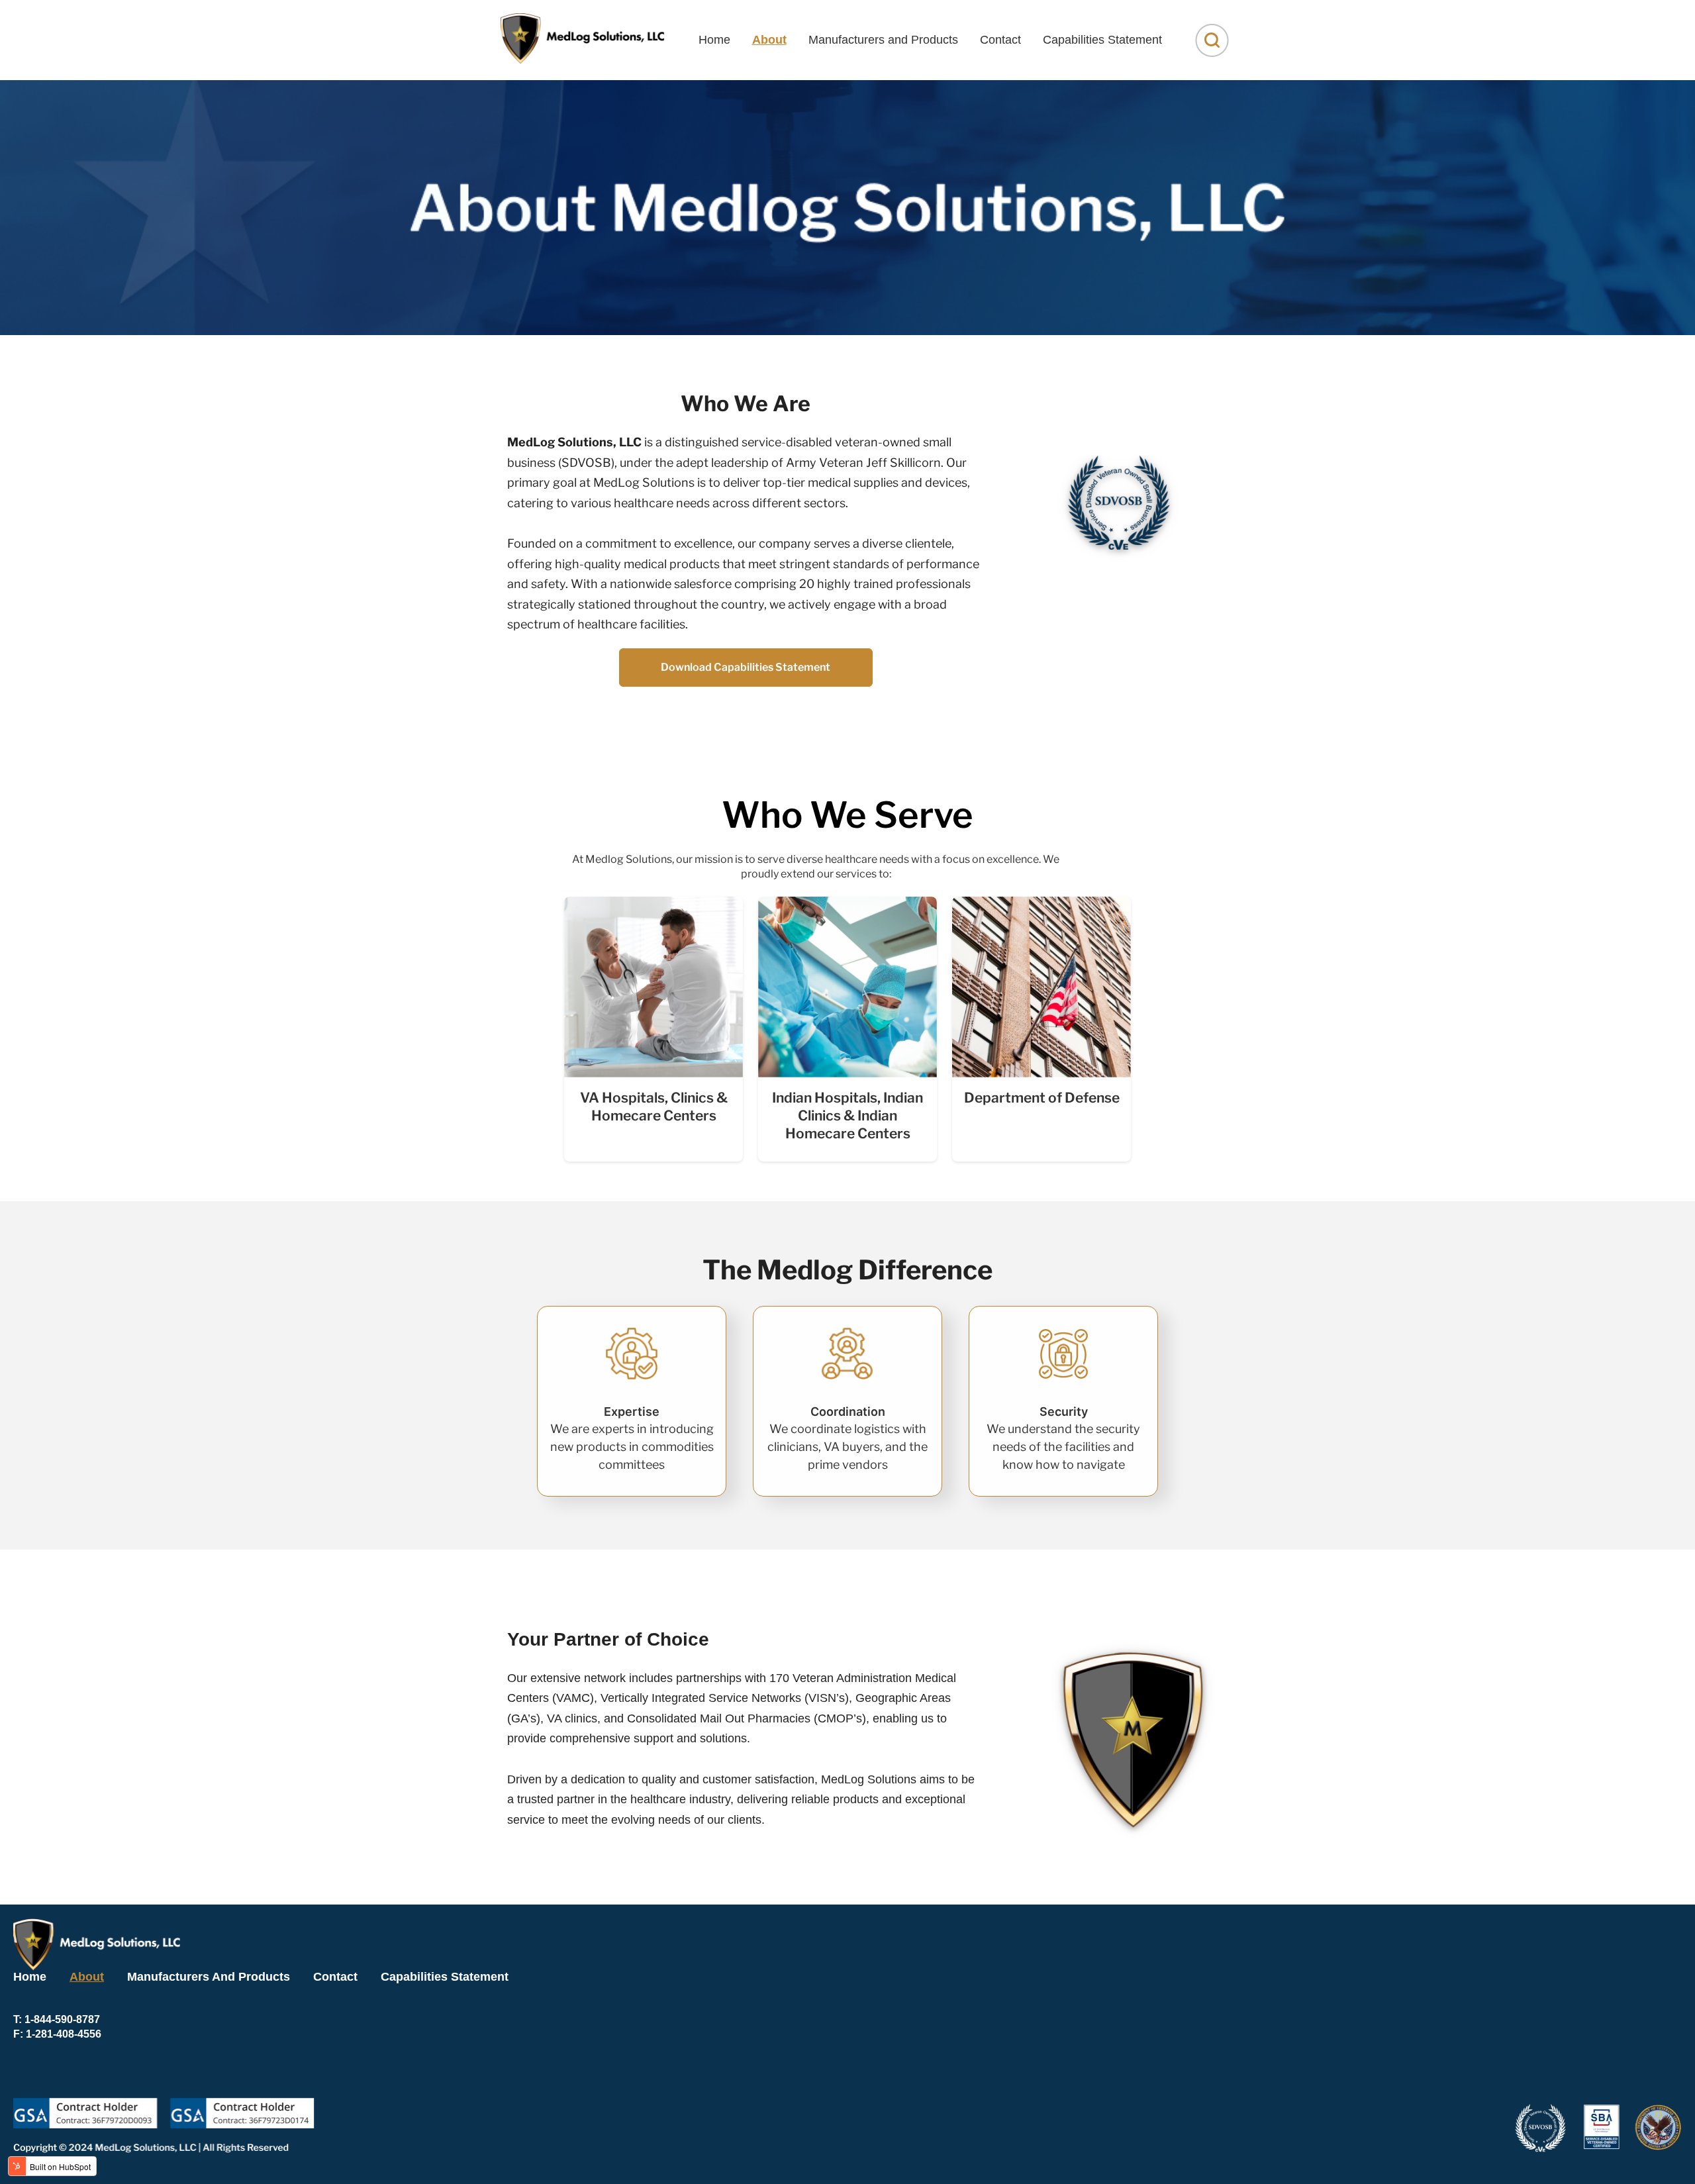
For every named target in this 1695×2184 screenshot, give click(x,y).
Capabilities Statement (1102, 40)
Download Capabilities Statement (746, 667)
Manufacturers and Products (883, 40)
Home (714, 40)
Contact (1000, 40)
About (769, 40)
